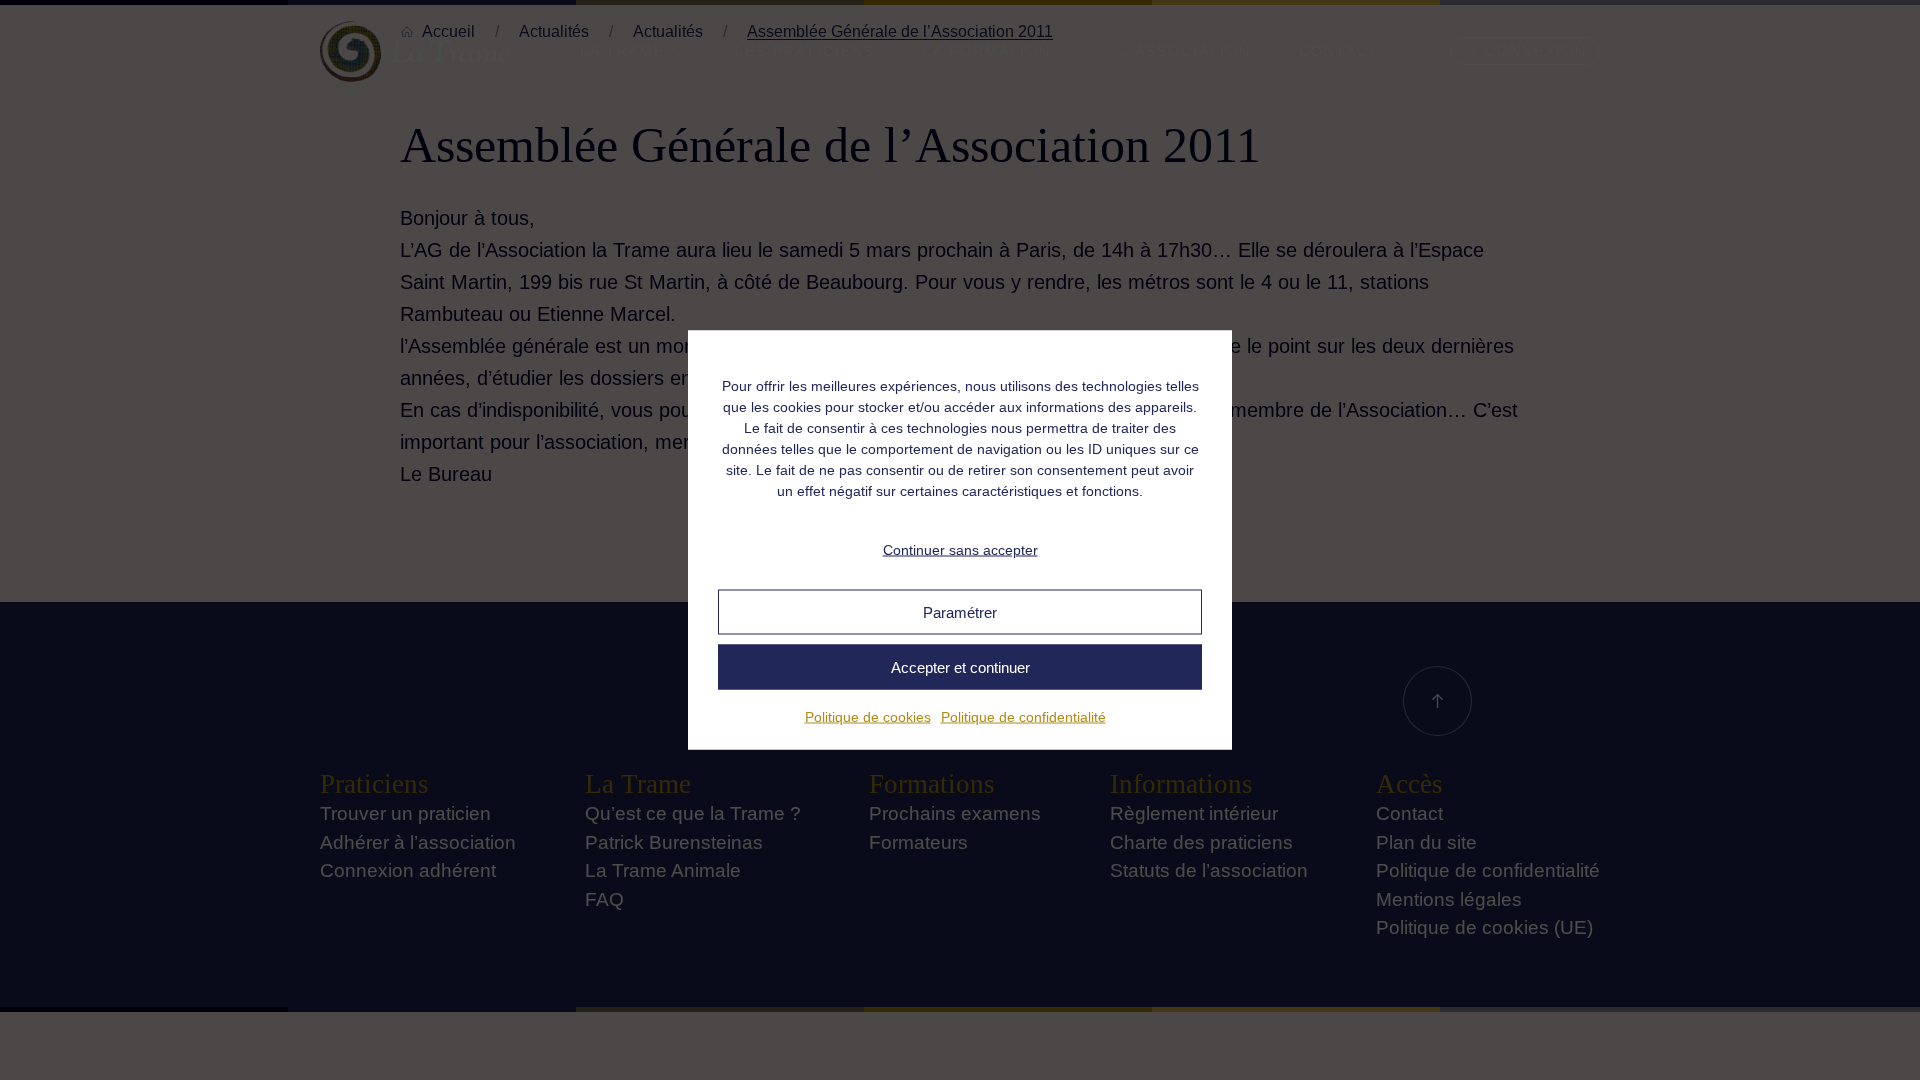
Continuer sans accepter (960, 549)
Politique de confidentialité (1023, 717)
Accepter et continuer (960, 666)
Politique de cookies (868, 717)
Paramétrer (960, 611)
